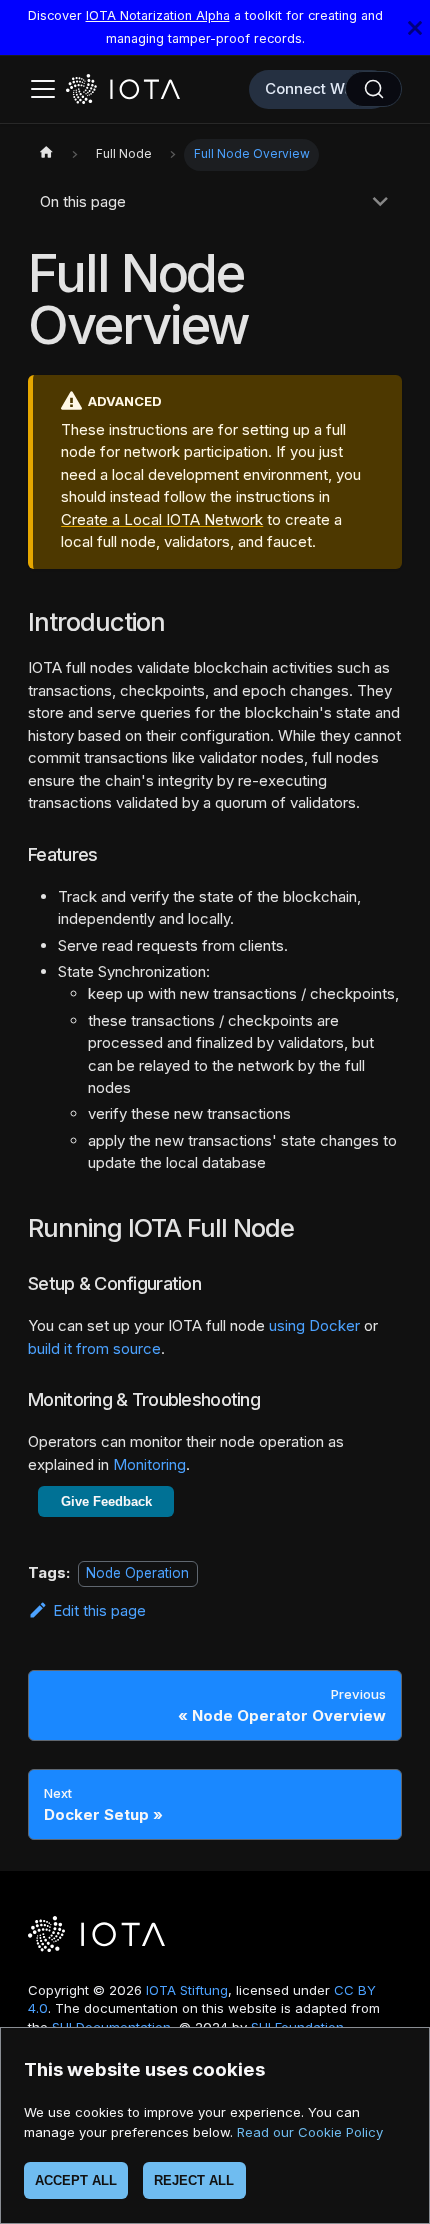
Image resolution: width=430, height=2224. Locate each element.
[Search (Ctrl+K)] (373, 89)
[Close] (415, 27)
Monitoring (149, 1464)
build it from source (94, 1348)
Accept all (76, 2180)
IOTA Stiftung (187, 1990)
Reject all (194, 2180)
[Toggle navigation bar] (43, 89)
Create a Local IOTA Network (162, 519)
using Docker (314, 1325)
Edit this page (99, 1610)
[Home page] (46, 155)
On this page (83, 201)
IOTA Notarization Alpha (158, 15)
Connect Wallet (320, 88)
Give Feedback (106, 1501)
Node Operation (137, 1573)
